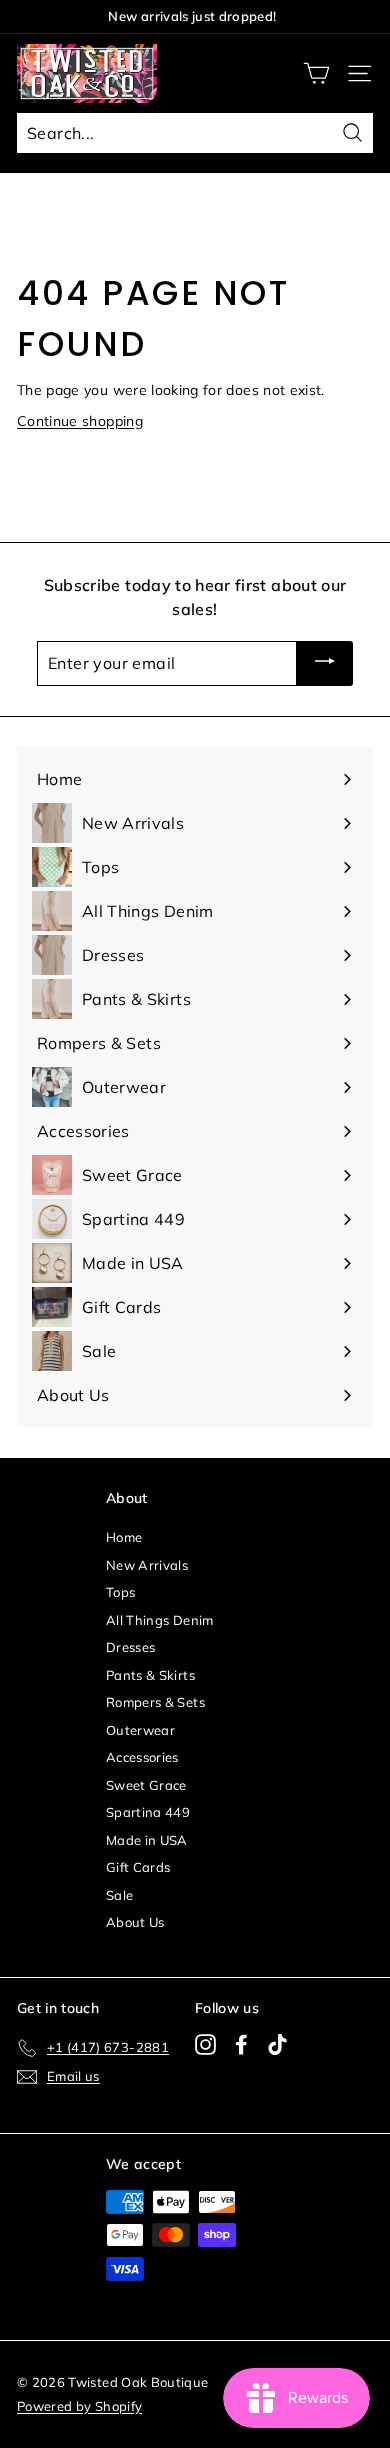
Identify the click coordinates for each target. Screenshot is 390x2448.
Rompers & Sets (155, 1702)
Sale (119, 1895)
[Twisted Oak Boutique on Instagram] (205, 2044)
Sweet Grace (146, 1785)
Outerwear (140, 1730)
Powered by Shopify (79, 2406)
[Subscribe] (325, 664)
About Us (135, 1922)
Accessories (142, 1757)
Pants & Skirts (150, 1675)
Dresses (130, 1647)
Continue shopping (80, 421)
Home (124, 1537)
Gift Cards (138, 1867)
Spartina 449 (148, 1812)
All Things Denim (160, 1620)
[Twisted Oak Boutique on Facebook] (241, 2044)
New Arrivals (147, 1565)
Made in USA (147, 1840)
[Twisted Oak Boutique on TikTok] (277, 2044)
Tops (120, 1592)
